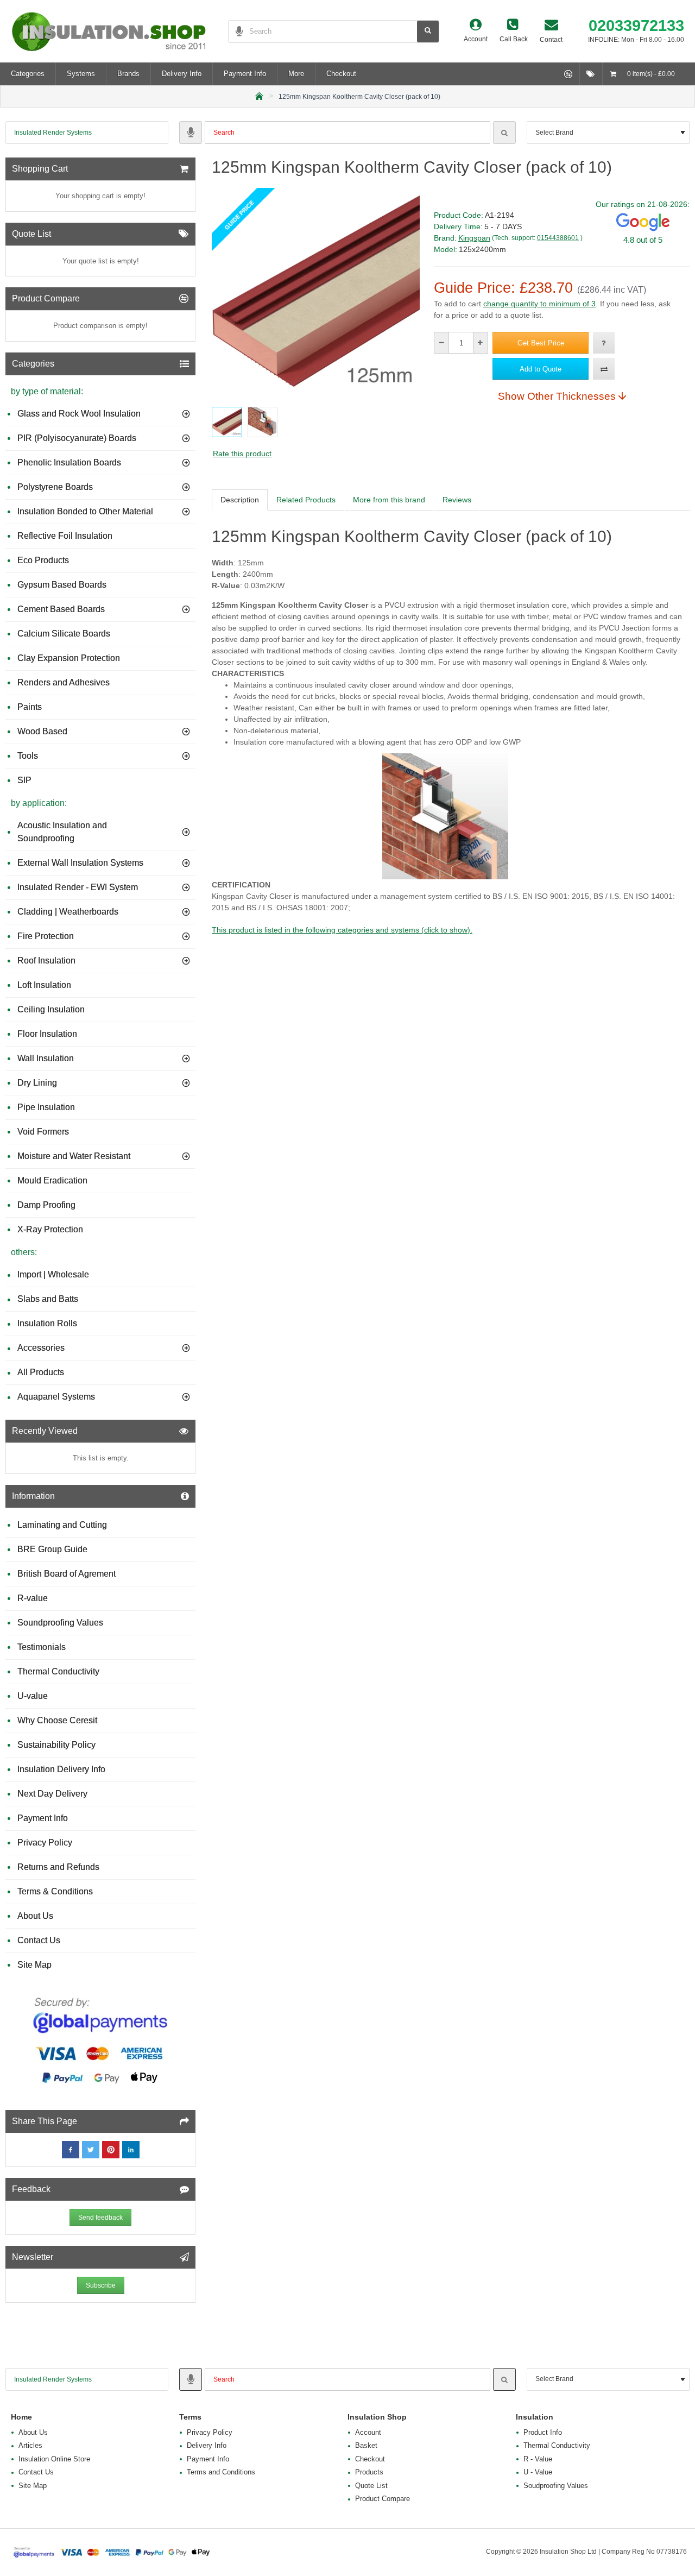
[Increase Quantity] (480, 343)
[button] (541, 343)
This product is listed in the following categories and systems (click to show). (342, 930)
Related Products (306, 500)
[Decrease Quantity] (442, 343)
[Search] (504, 133)
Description (240, 500)
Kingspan (474, 238)
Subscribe (101, 2285)
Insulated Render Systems (53, 133)
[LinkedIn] (131, 2150)
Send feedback (100, 2218)
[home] (259, 95)
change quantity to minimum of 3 (539, 304)
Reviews (457, 500)
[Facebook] (71, 2150)
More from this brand (389, 500)
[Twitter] (91, 2150)
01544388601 (558, 238)
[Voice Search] (236, 32)
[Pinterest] (111, 2150)
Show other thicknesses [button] (557, 396)
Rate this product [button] (242, 454)
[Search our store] (428, 32)
